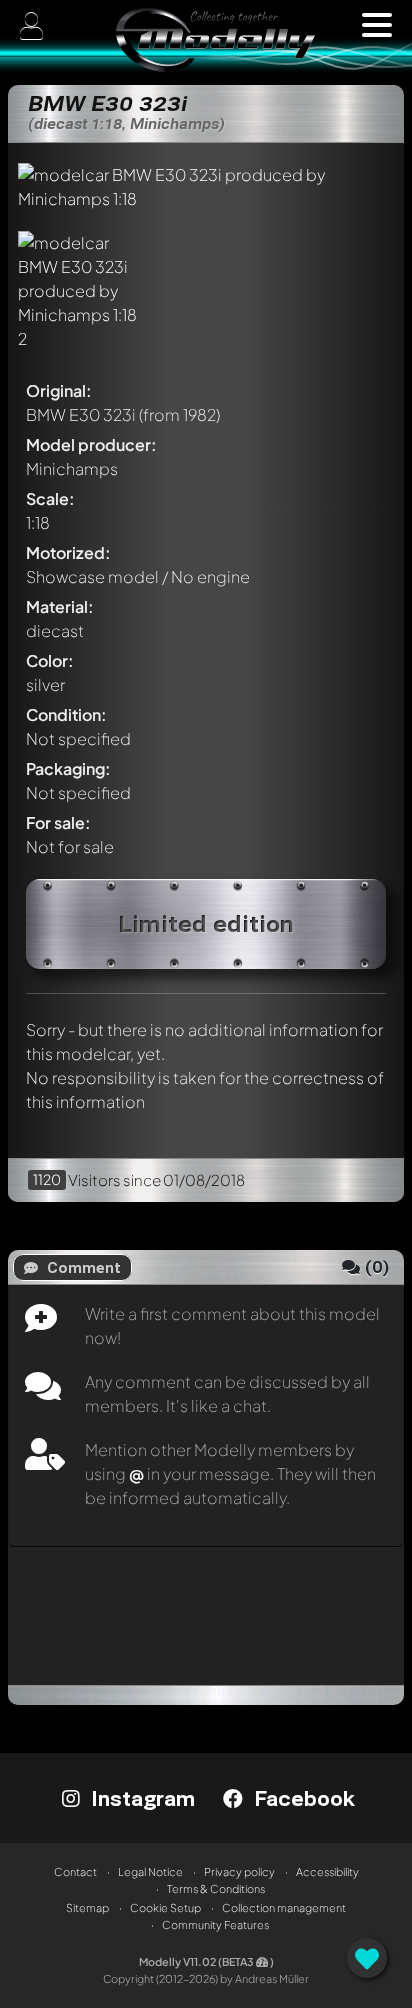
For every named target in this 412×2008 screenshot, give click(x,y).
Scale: (50, 498)
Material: (60, 606)
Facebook (301, 1798)
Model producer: (91, 444)
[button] (377, 25)
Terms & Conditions (216, 1888)
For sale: (58, 822)
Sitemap (87, 1907)
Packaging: (68, 768)
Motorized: (68, 552)
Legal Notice (150, 1871)
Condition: (66, 714)
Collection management (284, 1907)
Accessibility (327, 1871)
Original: (59, 390)
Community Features (215, 1924)
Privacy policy (239, 1871)
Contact (75, 1871)
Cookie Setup (165, 1907)
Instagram (140, 1798)
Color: (50, 660)
